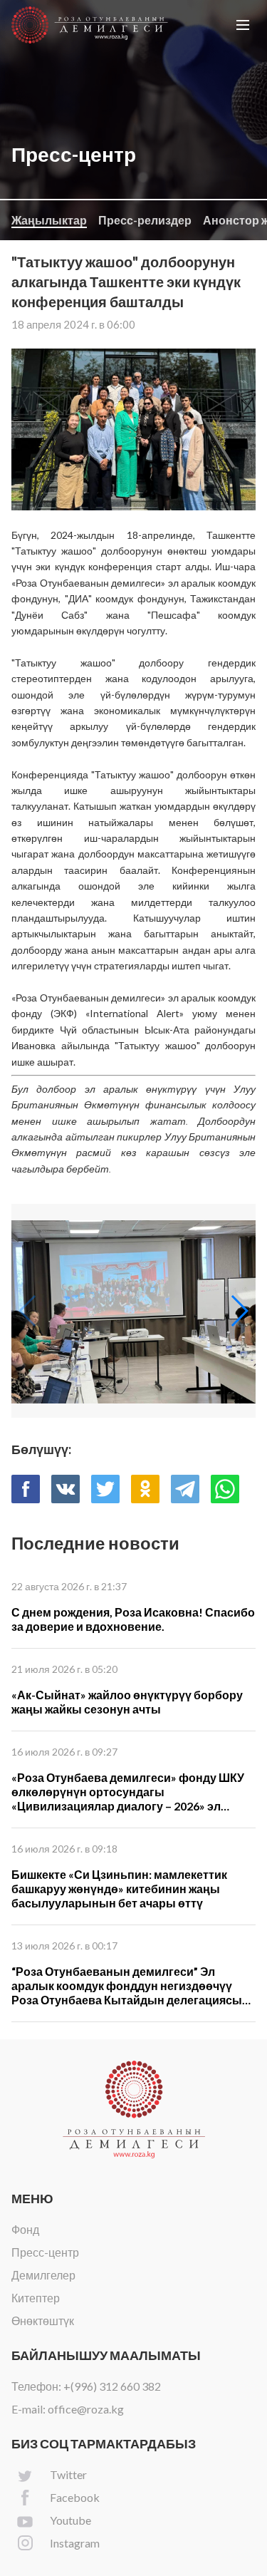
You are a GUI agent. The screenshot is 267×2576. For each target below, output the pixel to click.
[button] (243, 25)
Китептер (36, 2298)
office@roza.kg (86, 2409)
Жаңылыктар (49, 220)
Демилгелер (43, 2275)
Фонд (25, 2229)
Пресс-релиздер (145, 220)
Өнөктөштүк (43, 2320)
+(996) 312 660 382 (112, 2386)
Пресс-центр (45, 2252)
